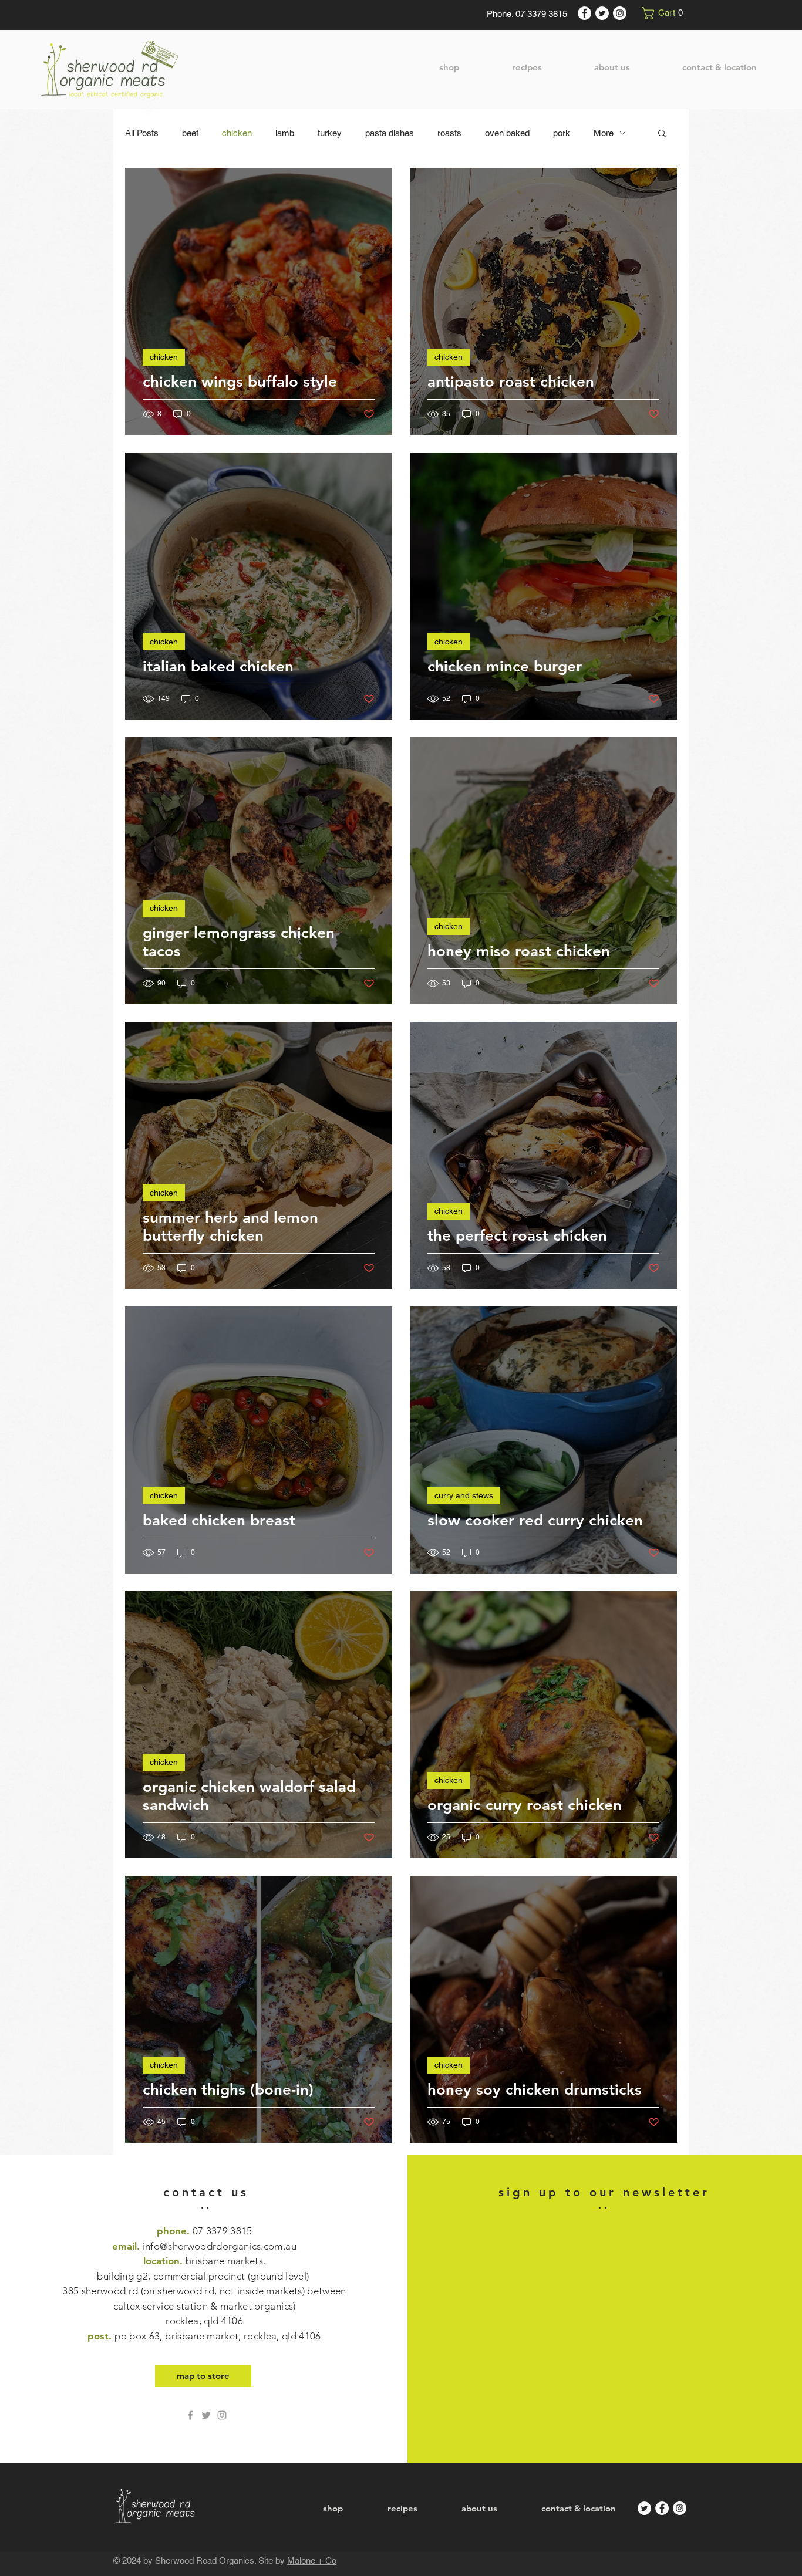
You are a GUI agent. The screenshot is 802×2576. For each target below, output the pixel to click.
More (604, 133)
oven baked (507, 133)
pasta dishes (390, 133)
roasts (449, 133)
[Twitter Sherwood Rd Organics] (206, 2415)
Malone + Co (312, 2560)
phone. (205, 2231)
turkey (330, 133)
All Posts (142, 133)
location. (204, 2291)
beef (190, 133)
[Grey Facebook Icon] (190, 2415)
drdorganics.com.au (252, 2246)
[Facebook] (584, 13)
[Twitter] (602, 13)
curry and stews (464, 1495)
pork (562, 133)
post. (204, 2336)
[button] (665, 13)
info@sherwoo (175, 2246)
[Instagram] (620, 13)
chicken (237, 133)
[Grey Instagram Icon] (222, 2415)
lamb (285, 133)
